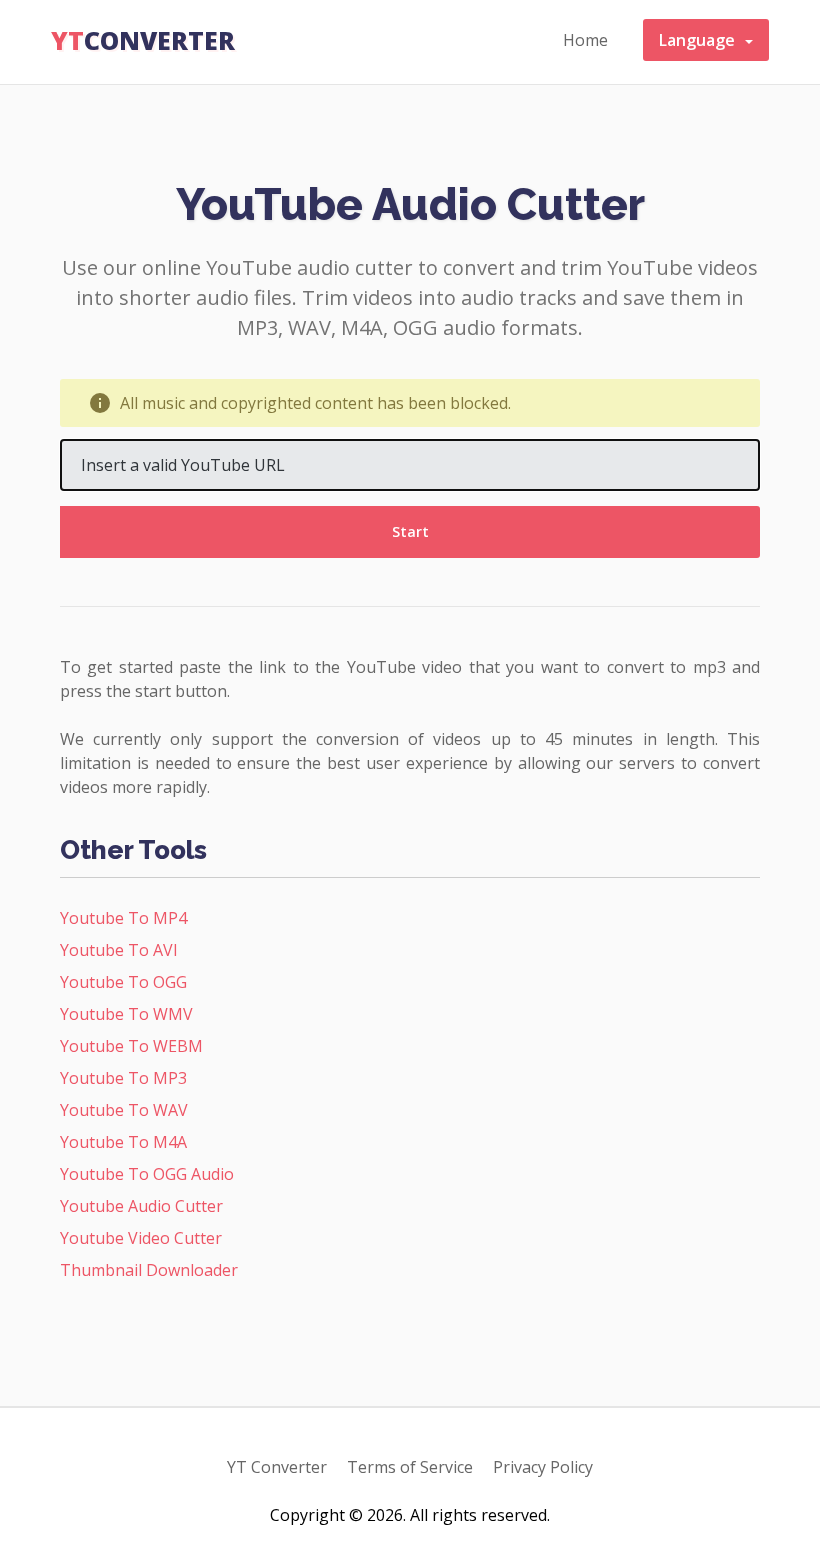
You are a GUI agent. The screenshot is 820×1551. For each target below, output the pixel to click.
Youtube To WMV (126, 1014)
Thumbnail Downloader (149, 1270)
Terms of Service (410, 1467)
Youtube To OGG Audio (147, 1174)
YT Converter (277, 1467)
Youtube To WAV (124, 1110)
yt (143, 40)
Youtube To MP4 (123, 918)
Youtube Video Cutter (141, 1238)
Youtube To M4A (123, 1142)
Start (410, 531)
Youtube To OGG (123, 982)
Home (585, 40)
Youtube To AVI (119, 950)
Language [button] (701, 40)
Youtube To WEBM (131, 1046)
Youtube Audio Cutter (141, 1206)
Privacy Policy (543, 1467)
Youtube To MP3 (123, 1078)
